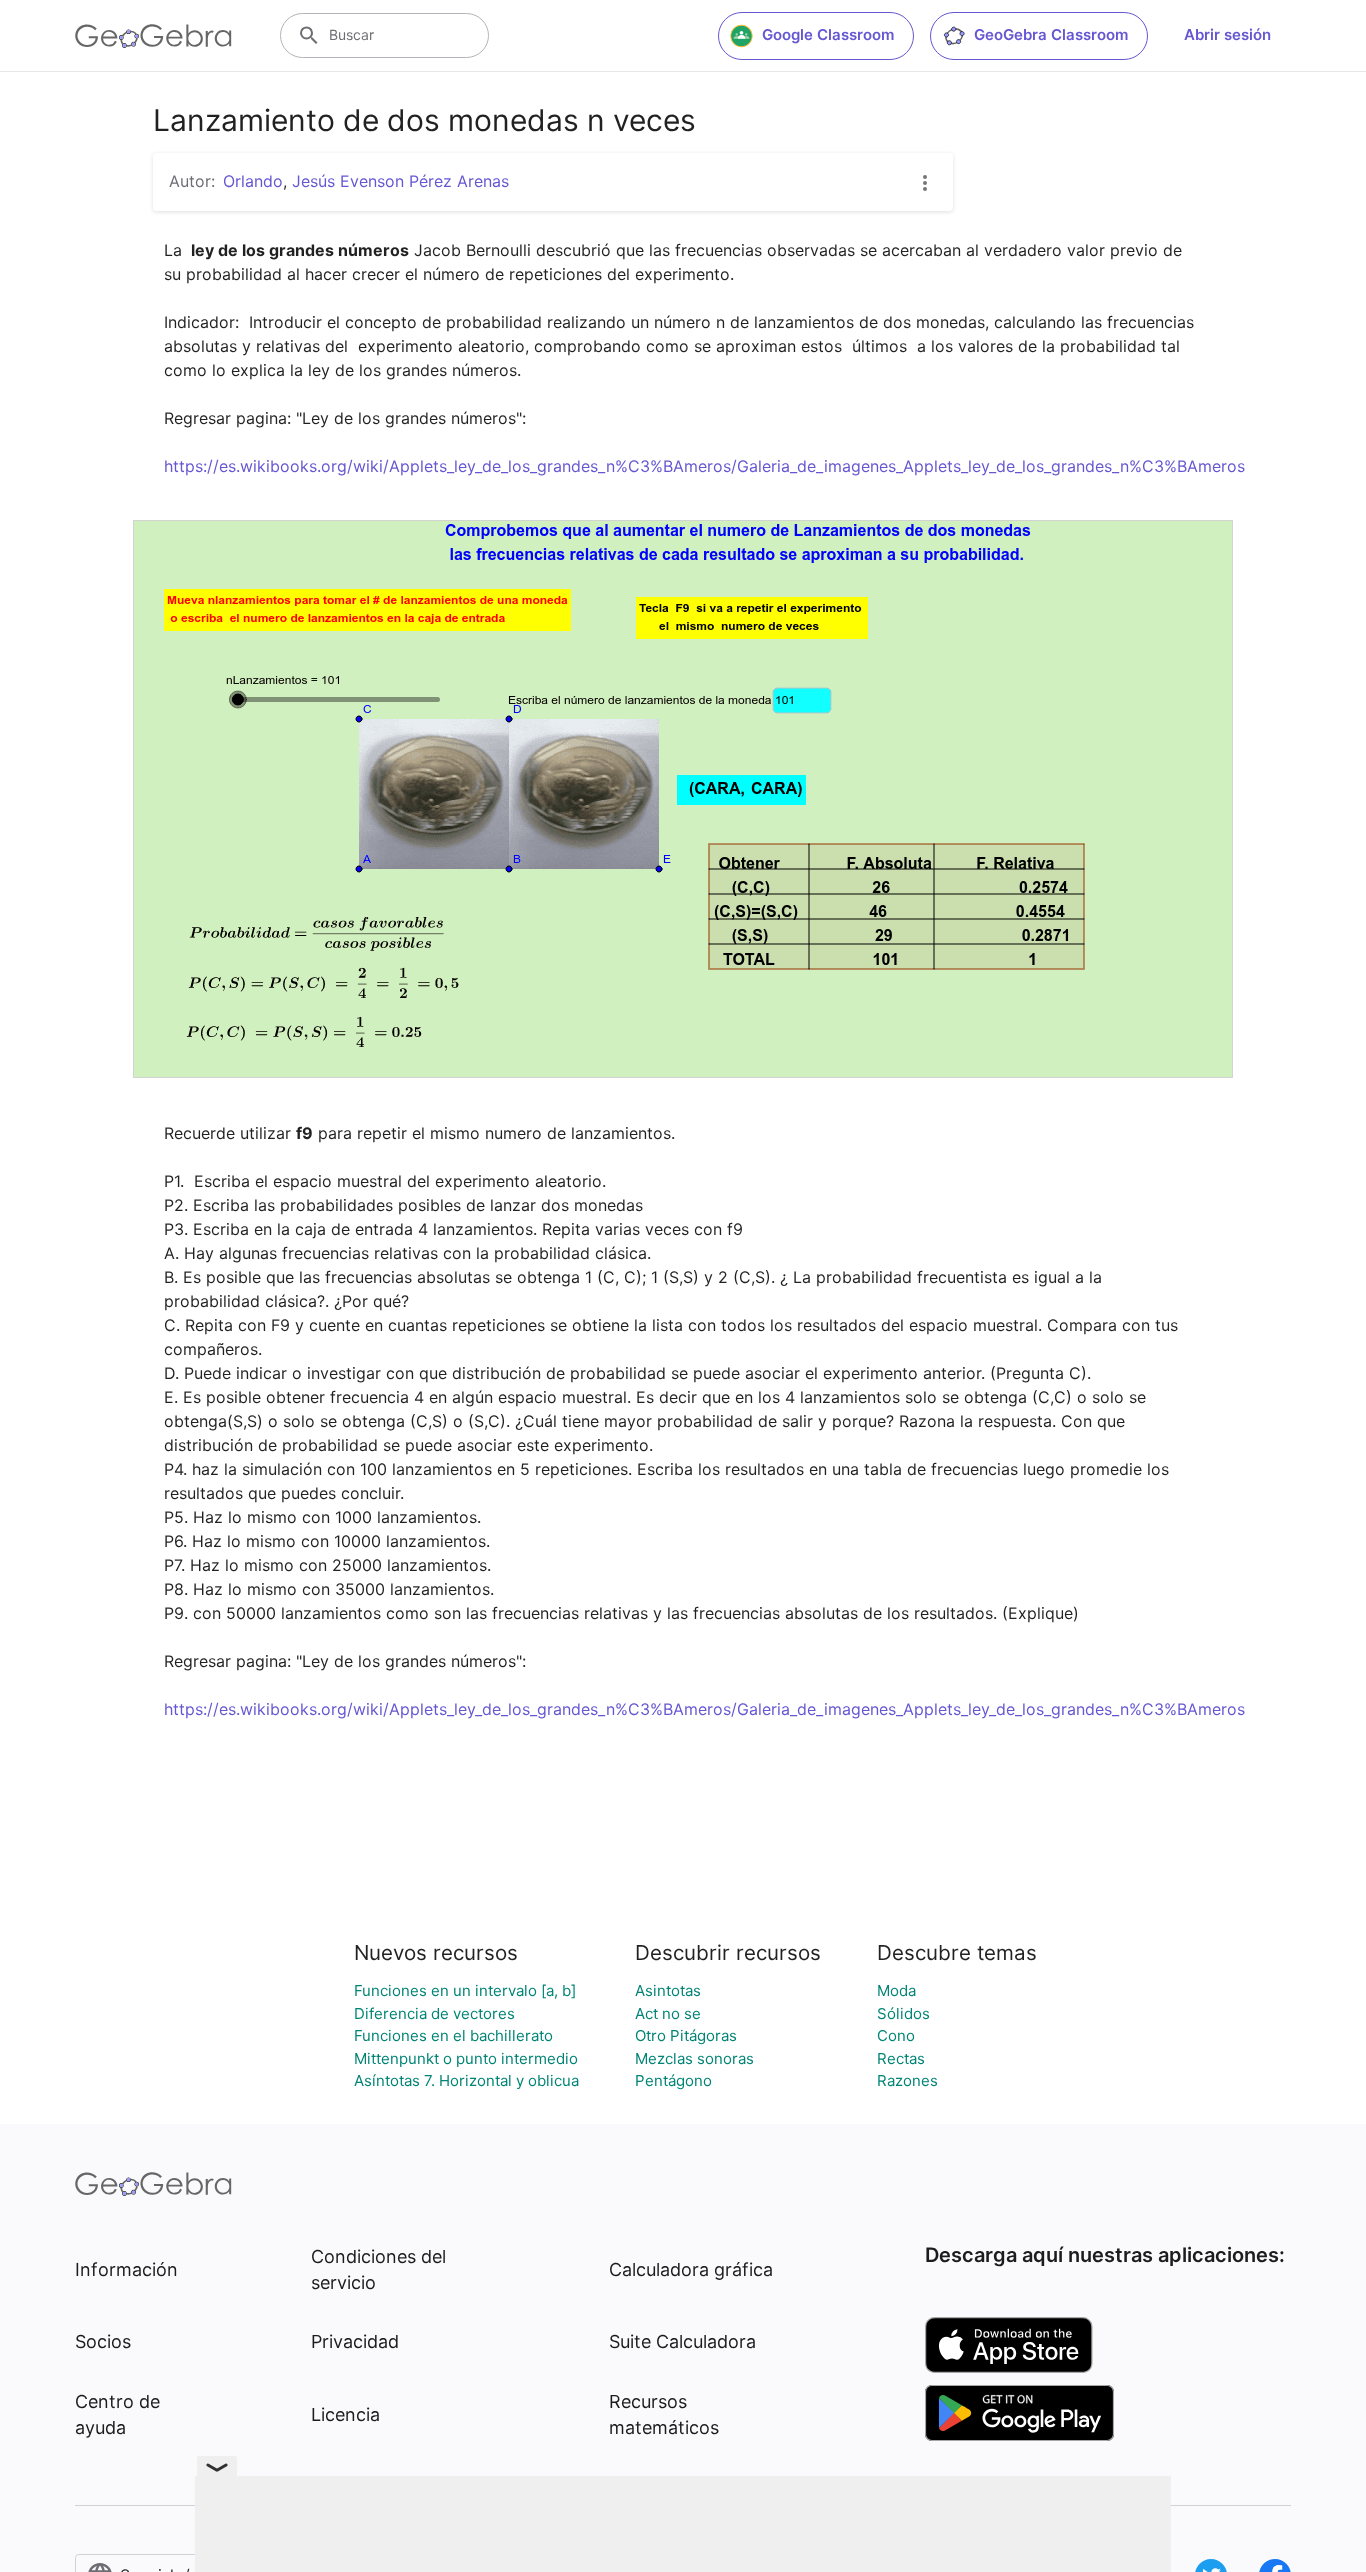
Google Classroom (828, 34)
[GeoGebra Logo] (153, 36)
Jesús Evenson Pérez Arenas (400, 181)
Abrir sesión (1227, 34)
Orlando (253, 181)
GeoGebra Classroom (1051, 34)
